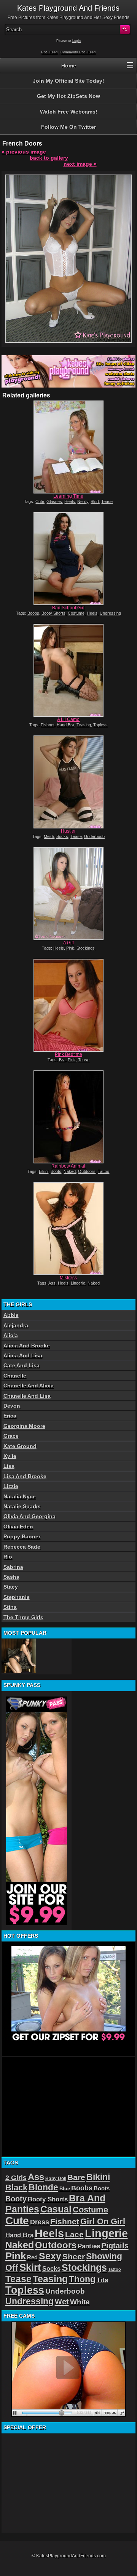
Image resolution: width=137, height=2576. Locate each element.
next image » (80, 164)
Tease (107, 501)
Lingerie (78, 1283)
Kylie (10, 1456)
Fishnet (48, 725)
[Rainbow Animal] (68, 1117)
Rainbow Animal (68, 1166)
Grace (11, 1436)
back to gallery (49, 158)
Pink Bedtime (68, 1054)
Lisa (9, 1466)
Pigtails (115, 2246)
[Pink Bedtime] (68, 1005)
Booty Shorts (53, 613)
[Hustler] (68, 782)
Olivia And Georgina (29, 1516)
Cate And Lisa (22, 1365)
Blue (65, 2189)
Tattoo (104, 1171)
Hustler (68, 831)
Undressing (110, 613)
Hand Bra (65, 725)
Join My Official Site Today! (68, 81)
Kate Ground (20, 1446)
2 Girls (16, 2178)
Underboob (94, 836)
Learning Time (68, 496)
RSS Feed (49, 52)
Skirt (95, 501)
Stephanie (17, 1597)
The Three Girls (23, 1617)
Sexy (50, 2256)
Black (16, 2188)
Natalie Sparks (22, 1506)
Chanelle (15, 1376)
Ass (52, 1283)
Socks (62, 836)
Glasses (54, 501)
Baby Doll (56, 2179)
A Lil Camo (68, 719)
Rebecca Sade (22, 1547)
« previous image (24, 152)
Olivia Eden (18, 1527)
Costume (76, 613)
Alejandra (16, 1325)
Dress (40, 2222)
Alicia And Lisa (23, 1355)
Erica (10, 1416)
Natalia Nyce (20, 1496)
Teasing (84, 725)
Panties (89, 2246)
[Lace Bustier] (19, 1656)
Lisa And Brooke (25, 1476)
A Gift (68, 943)
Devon (12, 1406)
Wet (62, 2302)
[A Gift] (68, 894)
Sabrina (13, 1567)
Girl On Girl (103, 2221)
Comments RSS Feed (78, 52)
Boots (56, 1171)
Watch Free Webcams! (69, 112)
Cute (40, 501)
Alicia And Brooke (27, 1346)
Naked (70, 1171)
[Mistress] (68, 1229)
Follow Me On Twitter (68, 127)
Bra (62, 1060)
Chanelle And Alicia (29, 1386)
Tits (102, 2280)
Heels (70, 501)
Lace (74, 2234)
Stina (10, 1607)
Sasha (11, 1577)
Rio (8, 1557)
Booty (16, 2199)
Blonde (43, 2187)
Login (76, 41)
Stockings (86, 948)
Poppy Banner (22, 1536)
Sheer (74, 2257)
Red (32, 2257)
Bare (76, 2177)
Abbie (11, 1315)
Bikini (44, 1171)
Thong (82, 2279)
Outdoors (87, 1171)
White (80, 2302)
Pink (70, 948)
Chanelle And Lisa (27, 1396)
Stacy (11, 1587)
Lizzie (11, 1486)
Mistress (68, 1278)
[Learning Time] (68, 447)
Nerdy (83, 501)
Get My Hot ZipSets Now (68, 96)
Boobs (33, 613)
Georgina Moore (24, 1426)
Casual (56, 2209)
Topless (100, 725)
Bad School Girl (68, 608)
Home (69, 66)
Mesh (49, 836)
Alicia (11, 1335)
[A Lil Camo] (68, 670)
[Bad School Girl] (68, 559)
